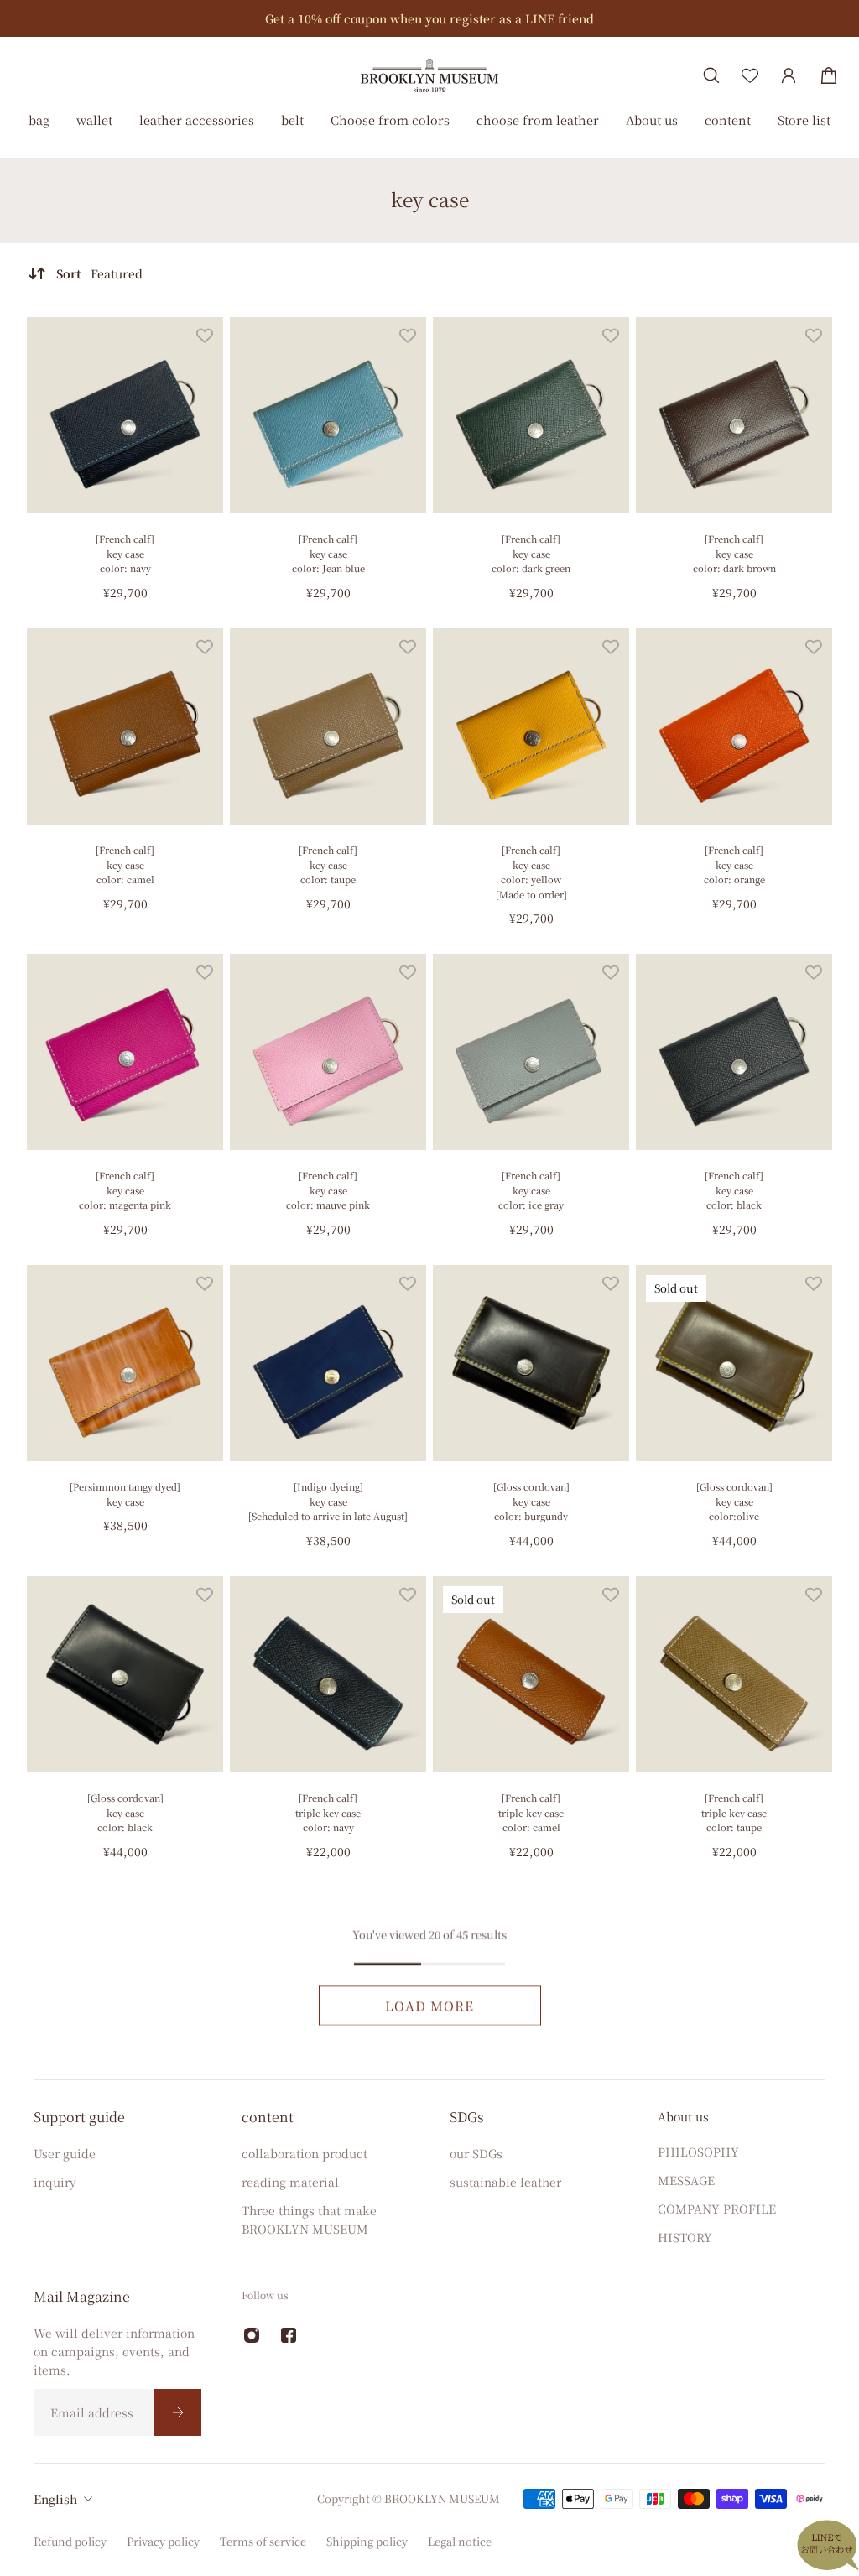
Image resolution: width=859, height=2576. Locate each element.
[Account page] (789, 75)
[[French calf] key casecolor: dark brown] (734, 415)
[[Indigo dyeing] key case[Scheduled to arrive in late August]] (328, 1363)
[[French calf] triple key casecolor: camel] (531, 1674)
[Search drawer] (711, 75)
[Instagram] (252, 2335)
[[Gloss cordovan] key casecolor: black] (125, 1674)
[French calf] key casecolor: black (734, 1190)
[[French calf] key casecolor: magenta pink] (125, 1052)
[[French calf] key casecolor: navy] (125, 415)
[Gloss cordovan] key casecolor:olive (734, 1501)
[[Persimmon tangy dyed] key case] (125, 1363)
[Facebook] (289, 2335)
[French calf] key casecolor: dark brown (734, 553)
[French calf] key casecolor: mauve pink (328, 1190)
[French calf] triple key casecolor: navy (328, 1812)
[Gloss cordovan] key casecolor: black (125, 1812)
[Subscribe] (178, 2412)
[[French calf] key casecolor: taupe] (328, 726)
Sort (99, 273)
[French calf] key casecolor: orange (734, 864)
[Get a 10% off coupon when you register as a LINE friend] (429, 18)
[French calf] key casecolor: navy (125, 553)
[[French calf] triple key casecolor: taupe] (734, 1674)
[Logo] (429, 75)
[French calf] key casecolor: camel (125, 864)
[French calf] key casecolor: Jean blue (328, 553)
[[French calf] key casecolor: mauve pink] (328, 1052)
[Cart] (829, 75)
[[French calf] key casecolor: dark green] (531, 415)
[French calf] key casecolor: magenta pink (125, 1190)
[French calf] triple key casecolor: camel (531, 1812)
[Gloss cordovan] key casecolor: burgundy (531, 1501)
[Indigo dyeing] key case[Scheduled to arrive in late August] (328, 1501)
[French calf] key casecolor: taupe (328, 864)
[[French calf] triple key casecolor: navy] (328, 1674)
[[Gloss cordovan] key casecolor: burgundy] (531, 1363)
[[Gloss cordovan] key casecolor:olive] (734, 1363)
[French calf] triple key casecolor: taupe (734, 1812)
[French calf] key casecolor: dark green (531, 553)
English (55, 2499)
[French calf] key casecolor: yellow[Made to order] (531, 872)
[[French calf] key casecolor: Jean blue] (328, 415)
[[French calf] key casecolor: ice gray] (531, 1052)
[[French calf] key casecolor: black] (734, 1052)
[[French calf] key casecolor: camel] (125, 726)
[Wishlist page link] (750, 75)
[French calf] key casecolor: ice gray (531, 1190)
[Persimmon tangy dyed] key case (125, 1494)
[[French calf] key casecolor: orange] (734, 726)
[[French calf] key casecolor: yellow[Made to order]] (531, 726)
